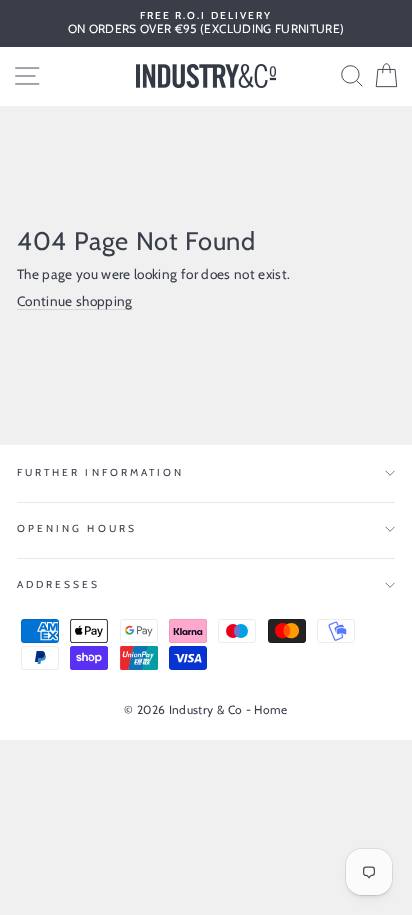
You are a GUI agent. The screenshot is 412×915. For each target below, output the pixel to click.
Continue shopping (75, 301)
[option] (206, 23)
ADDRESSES (59, 584)
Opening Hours (77, 528)
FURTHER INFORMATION (100, 472)
